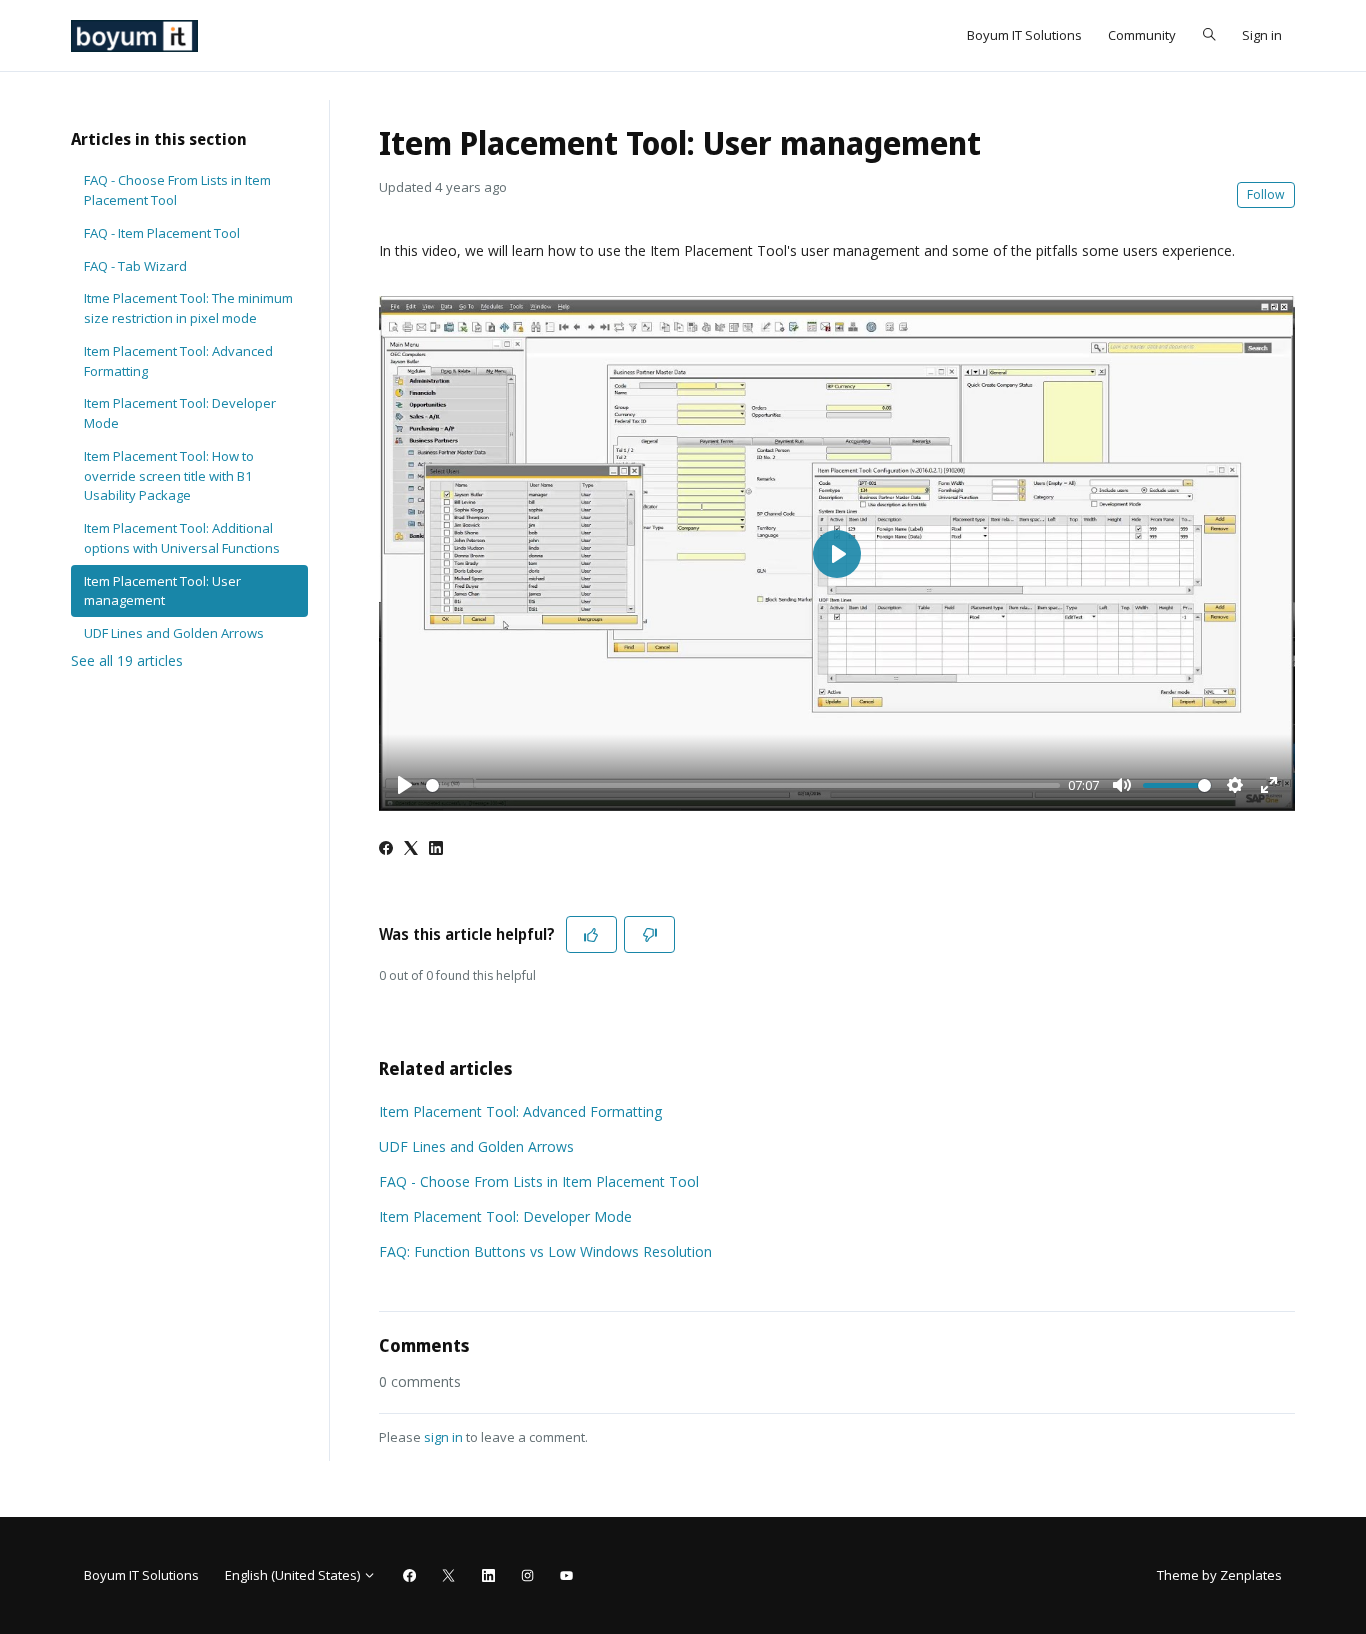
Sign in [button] (1262, 35)
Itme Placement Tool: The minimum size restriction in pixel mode (188, 308)
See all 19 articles (127, 660)
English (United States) (294, 1575)
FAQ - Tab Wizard (135, 266)
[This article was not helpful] (649, 934)
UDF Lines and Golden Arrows (476, 1146)
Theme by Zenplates (1219, 1574)
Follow (1266, 194)
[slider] (743, 785)
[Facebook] (386, 849)
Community (1142, 35)
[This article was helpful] (591, 934)
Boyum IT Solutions (1024, 35)
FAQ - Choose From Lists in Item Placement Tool (539, 1181)
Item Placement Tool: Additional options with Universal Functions (182, 538)
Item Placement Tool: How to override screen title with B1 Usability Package (169, 475)
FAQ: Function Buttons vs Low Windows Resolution (545, 1251)
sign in (443, 1437)
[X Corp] (411, 849)
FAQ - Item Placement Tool (162, 233)
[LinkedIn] (436, 849)
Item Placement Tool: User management (162, 591)
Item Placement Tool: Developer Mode (505, 1216)
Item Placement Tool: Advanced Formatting (520, 1111)
